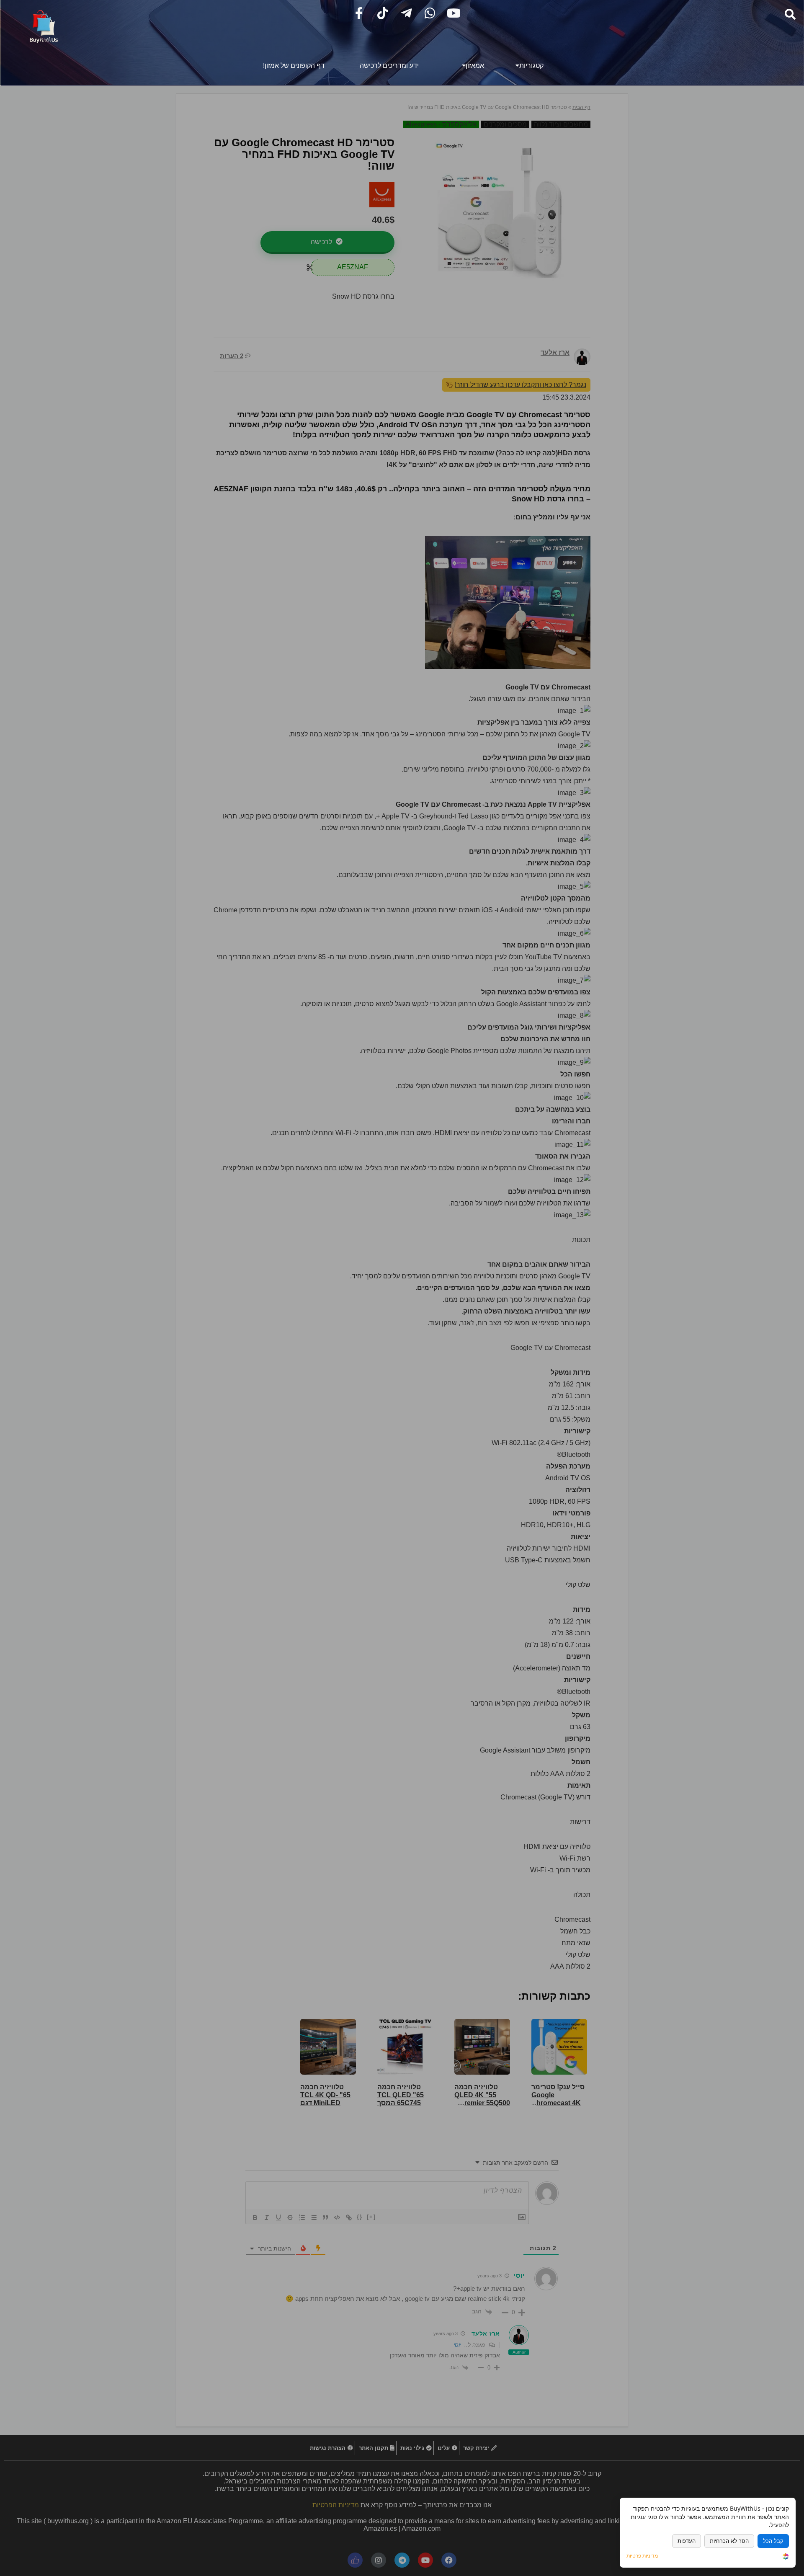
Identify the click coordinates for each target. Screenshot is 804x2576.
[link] (786, 2557)
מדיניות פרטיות (642, 2556)
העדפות (687, 2541)
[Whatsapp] (430, 13)
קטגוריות (531, 66)
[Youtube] (454, 13)
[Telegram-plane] (406, 13)
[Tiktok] (383, 13)
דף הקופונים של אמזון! (294, 66)
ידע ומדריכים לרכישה (389, 66)
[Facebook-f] (359, 13)
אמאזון (475, 66)
